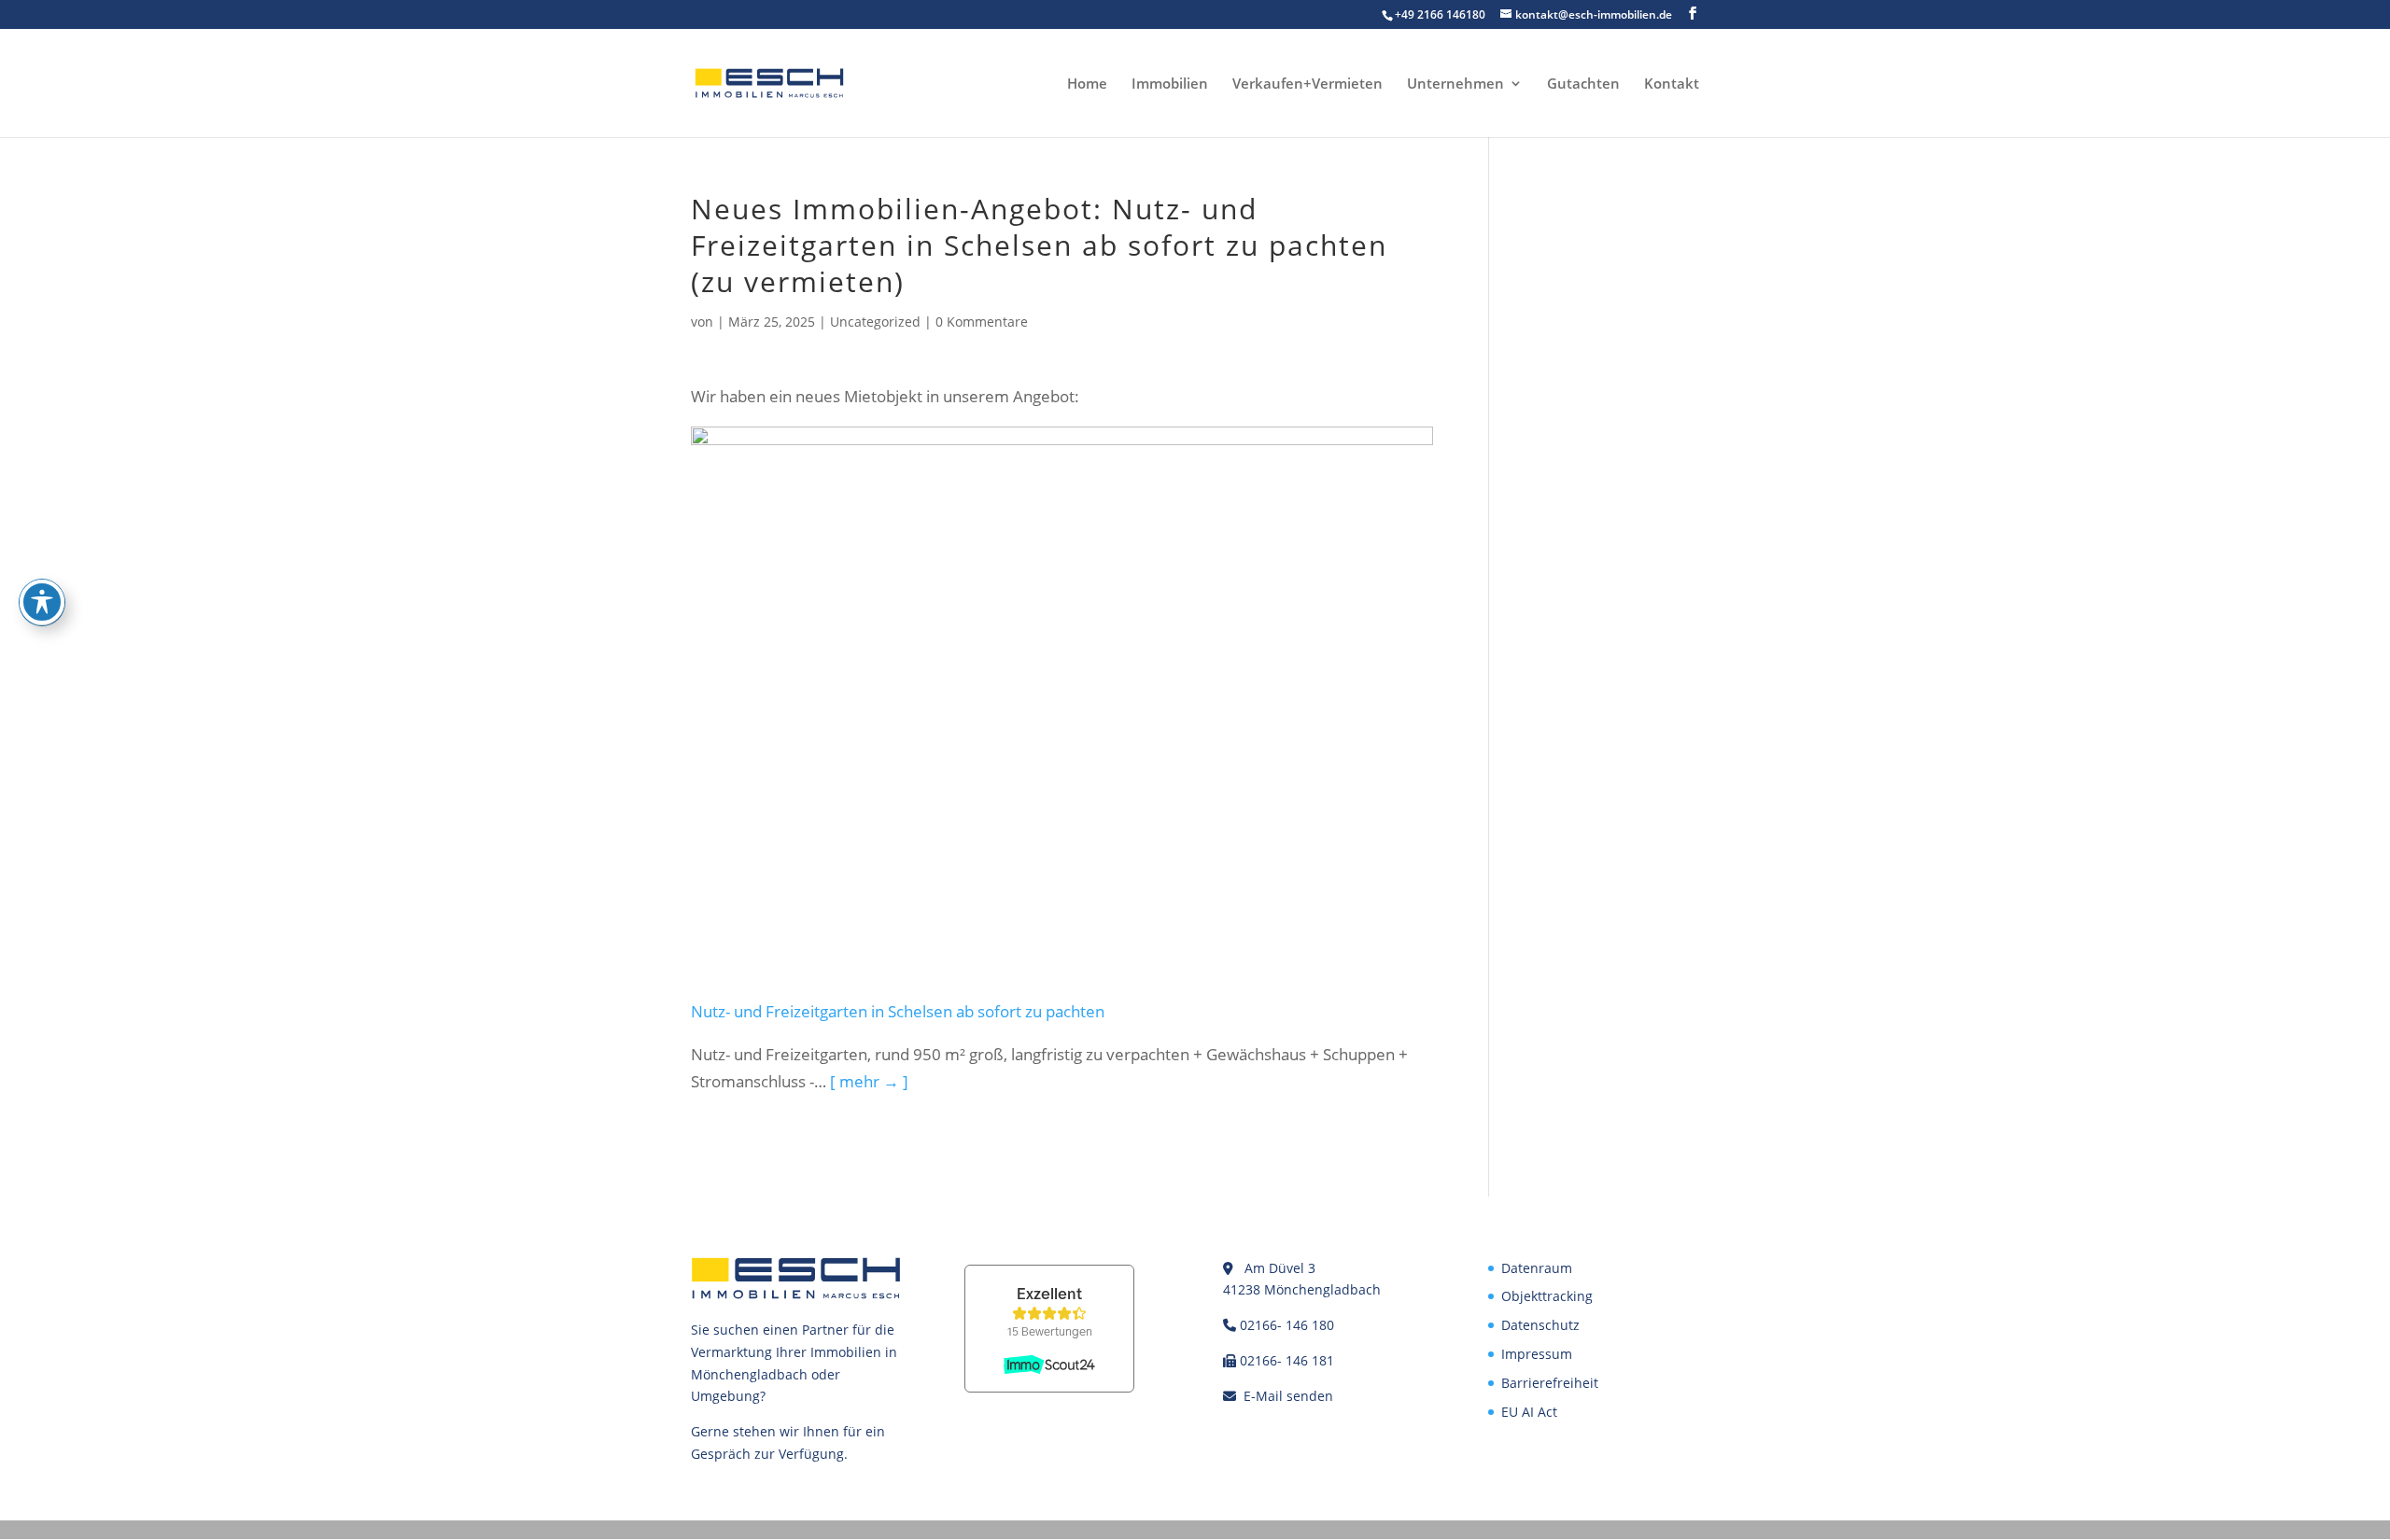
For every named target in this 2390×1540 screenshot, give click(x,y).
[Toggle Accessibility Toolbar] (42, 602)
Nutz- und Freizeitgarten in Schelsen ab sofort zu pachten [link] (898, 1011)
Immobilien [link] (1170, 84)
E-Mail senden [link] (1288, 1396)
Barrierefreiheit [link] (1550, 1383)
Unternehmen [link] (1455, 84)
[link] (769, 82)
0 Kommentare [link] (982, 322)
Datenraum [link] (1537, 1268)
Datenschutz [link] (1540, 1325)
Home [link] (1087, 84)
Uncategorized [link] (875, 322)
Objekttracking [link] (1547, 1296)
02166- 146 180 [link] (1287, 1325)
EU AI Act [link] (1529, 1412)
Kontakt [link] (1672, 84)
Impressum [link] (1537, 1354)
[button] (1693, 14)
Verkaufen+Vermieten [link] (1307, 84)
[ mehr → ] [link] (869, 1081)
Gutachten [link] (1583, 84)
